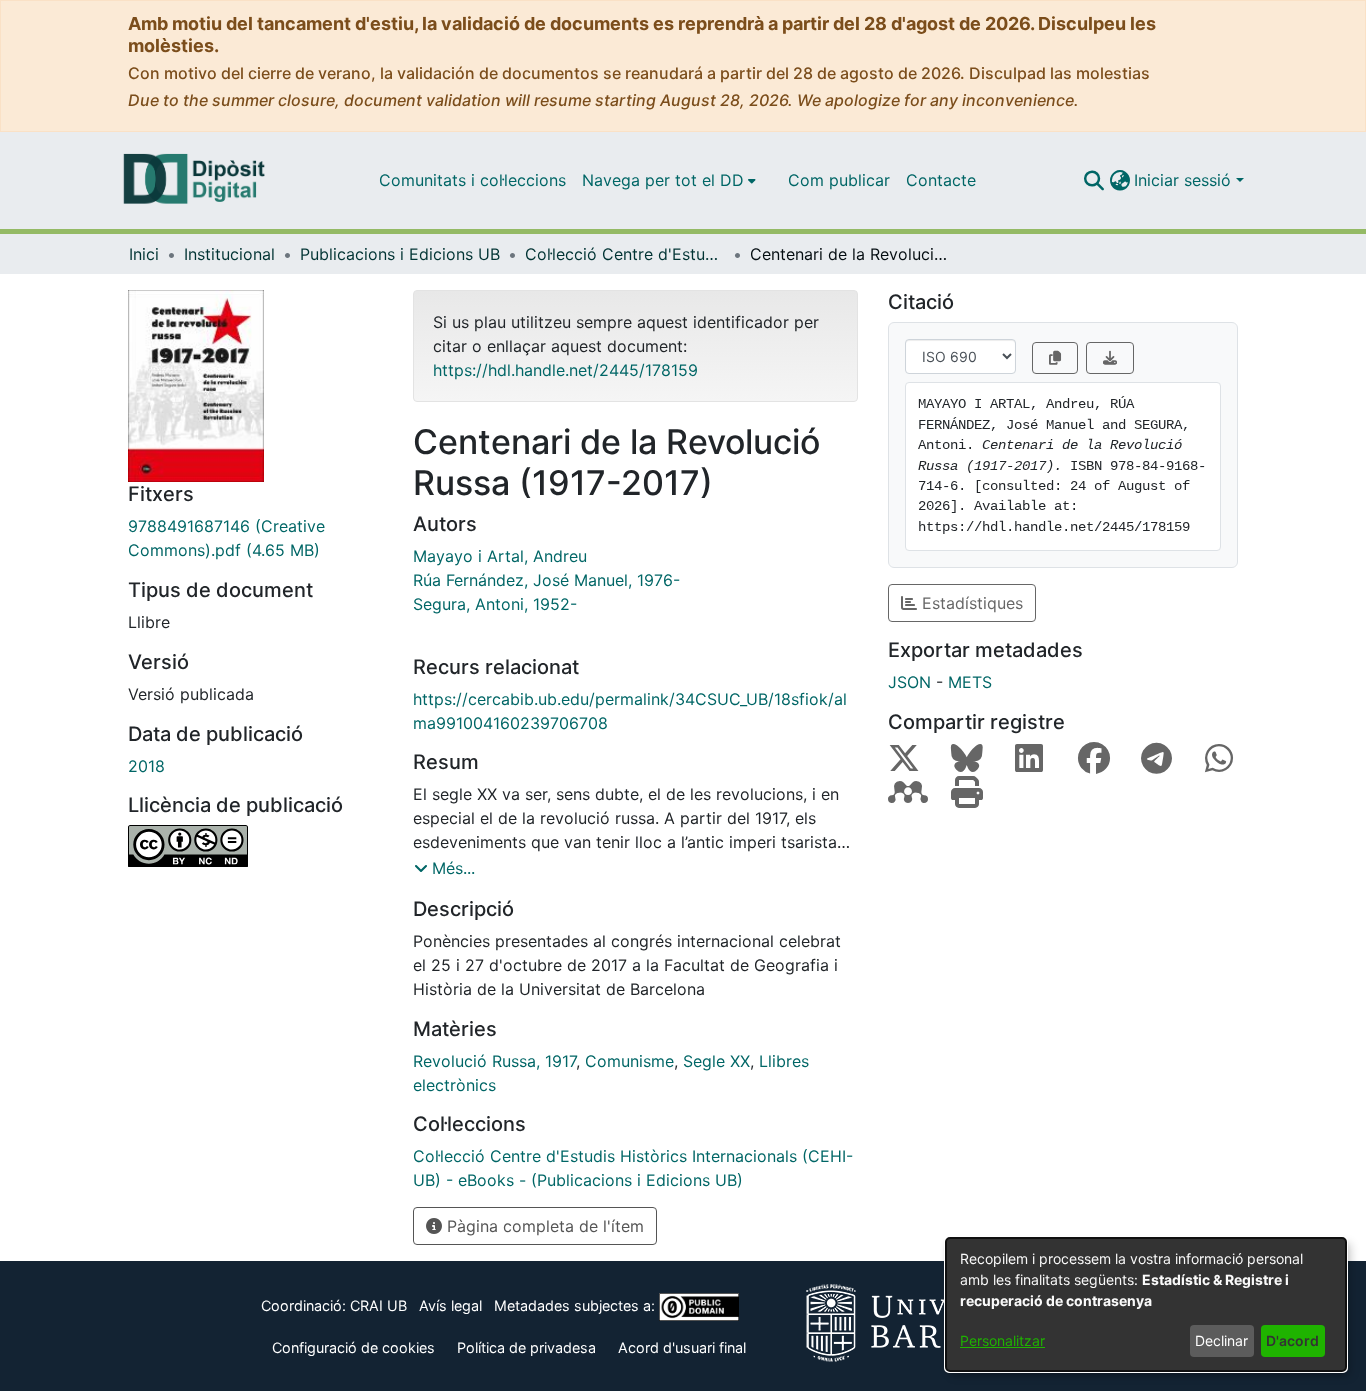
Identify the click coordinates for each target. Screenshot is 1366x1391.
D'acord (1292, 1340)
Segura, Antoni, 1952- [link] (495, 604)
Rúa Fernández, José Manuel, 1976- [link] (546, 580)
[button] (1093, 180)
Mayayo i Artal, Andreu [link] (500, 556)
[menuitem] (669, 180)
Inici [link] (144, 254)
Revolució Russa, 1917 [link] (494, 1061)
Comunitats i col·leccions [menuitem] (472, 180)
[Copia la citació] (1055, 358)
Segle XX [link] (716, 1061)
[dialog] (1146, 1304)
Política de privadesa (526, 1347)
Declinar (1221, 1340)
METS (970, 682)
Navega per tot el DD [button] (663, 180)
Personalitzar (1002, 1340)
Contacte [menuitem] (941, 180)
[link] (255, 538)
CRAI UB (378, 1305)
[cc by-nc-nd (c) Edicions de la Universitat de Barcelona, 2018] (255, 846)
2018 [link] (146, 766)
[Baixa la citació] (1110, 358)
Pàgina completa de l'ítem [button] (543, 1226)
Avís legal (450, 1305)
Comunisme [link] (629, 1061)
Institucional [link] (229, 254)
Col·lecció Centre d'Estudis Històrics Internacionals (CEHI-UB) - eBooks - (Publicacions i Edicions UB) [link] (625, 254)
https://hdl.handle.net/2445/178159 (565, 370)
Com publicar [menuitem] (839, 180)
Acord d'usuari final (682, 1347)
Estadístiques (970, 603)
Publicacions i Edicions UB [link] (400, 254)
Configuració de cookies (353, 1347)
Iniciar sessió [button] (1185, 180)
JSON (909, 682)
